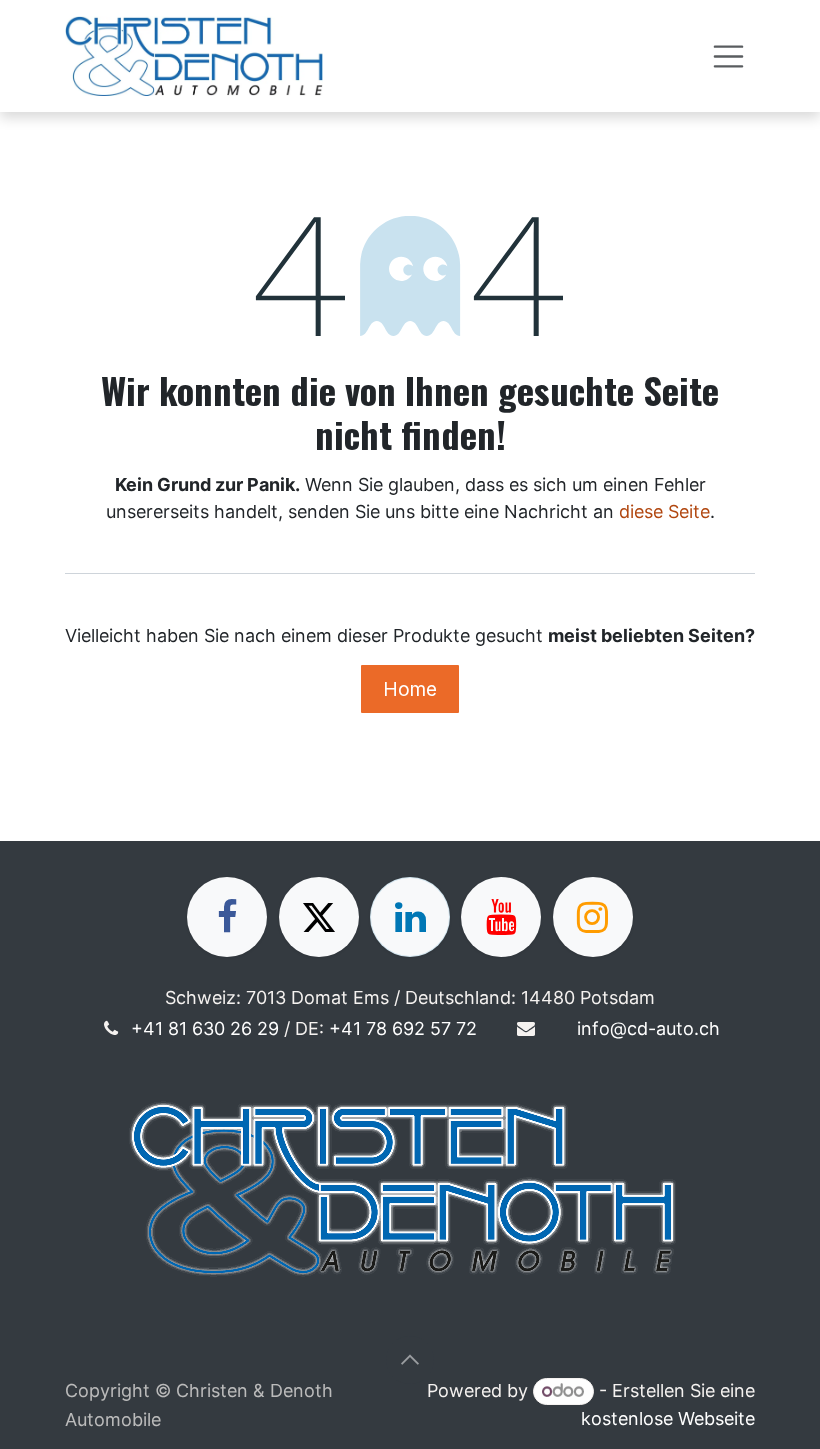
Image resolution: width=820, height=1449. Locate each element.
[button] (410, 1360)
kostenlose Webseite (668, 1418)
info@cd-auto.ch (648, 1028)
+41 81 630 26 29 (205, 1028)
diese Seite (664, 511)
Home (410, 689)
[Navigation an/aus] (729, 56)
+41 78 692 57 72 (403, 1028)
